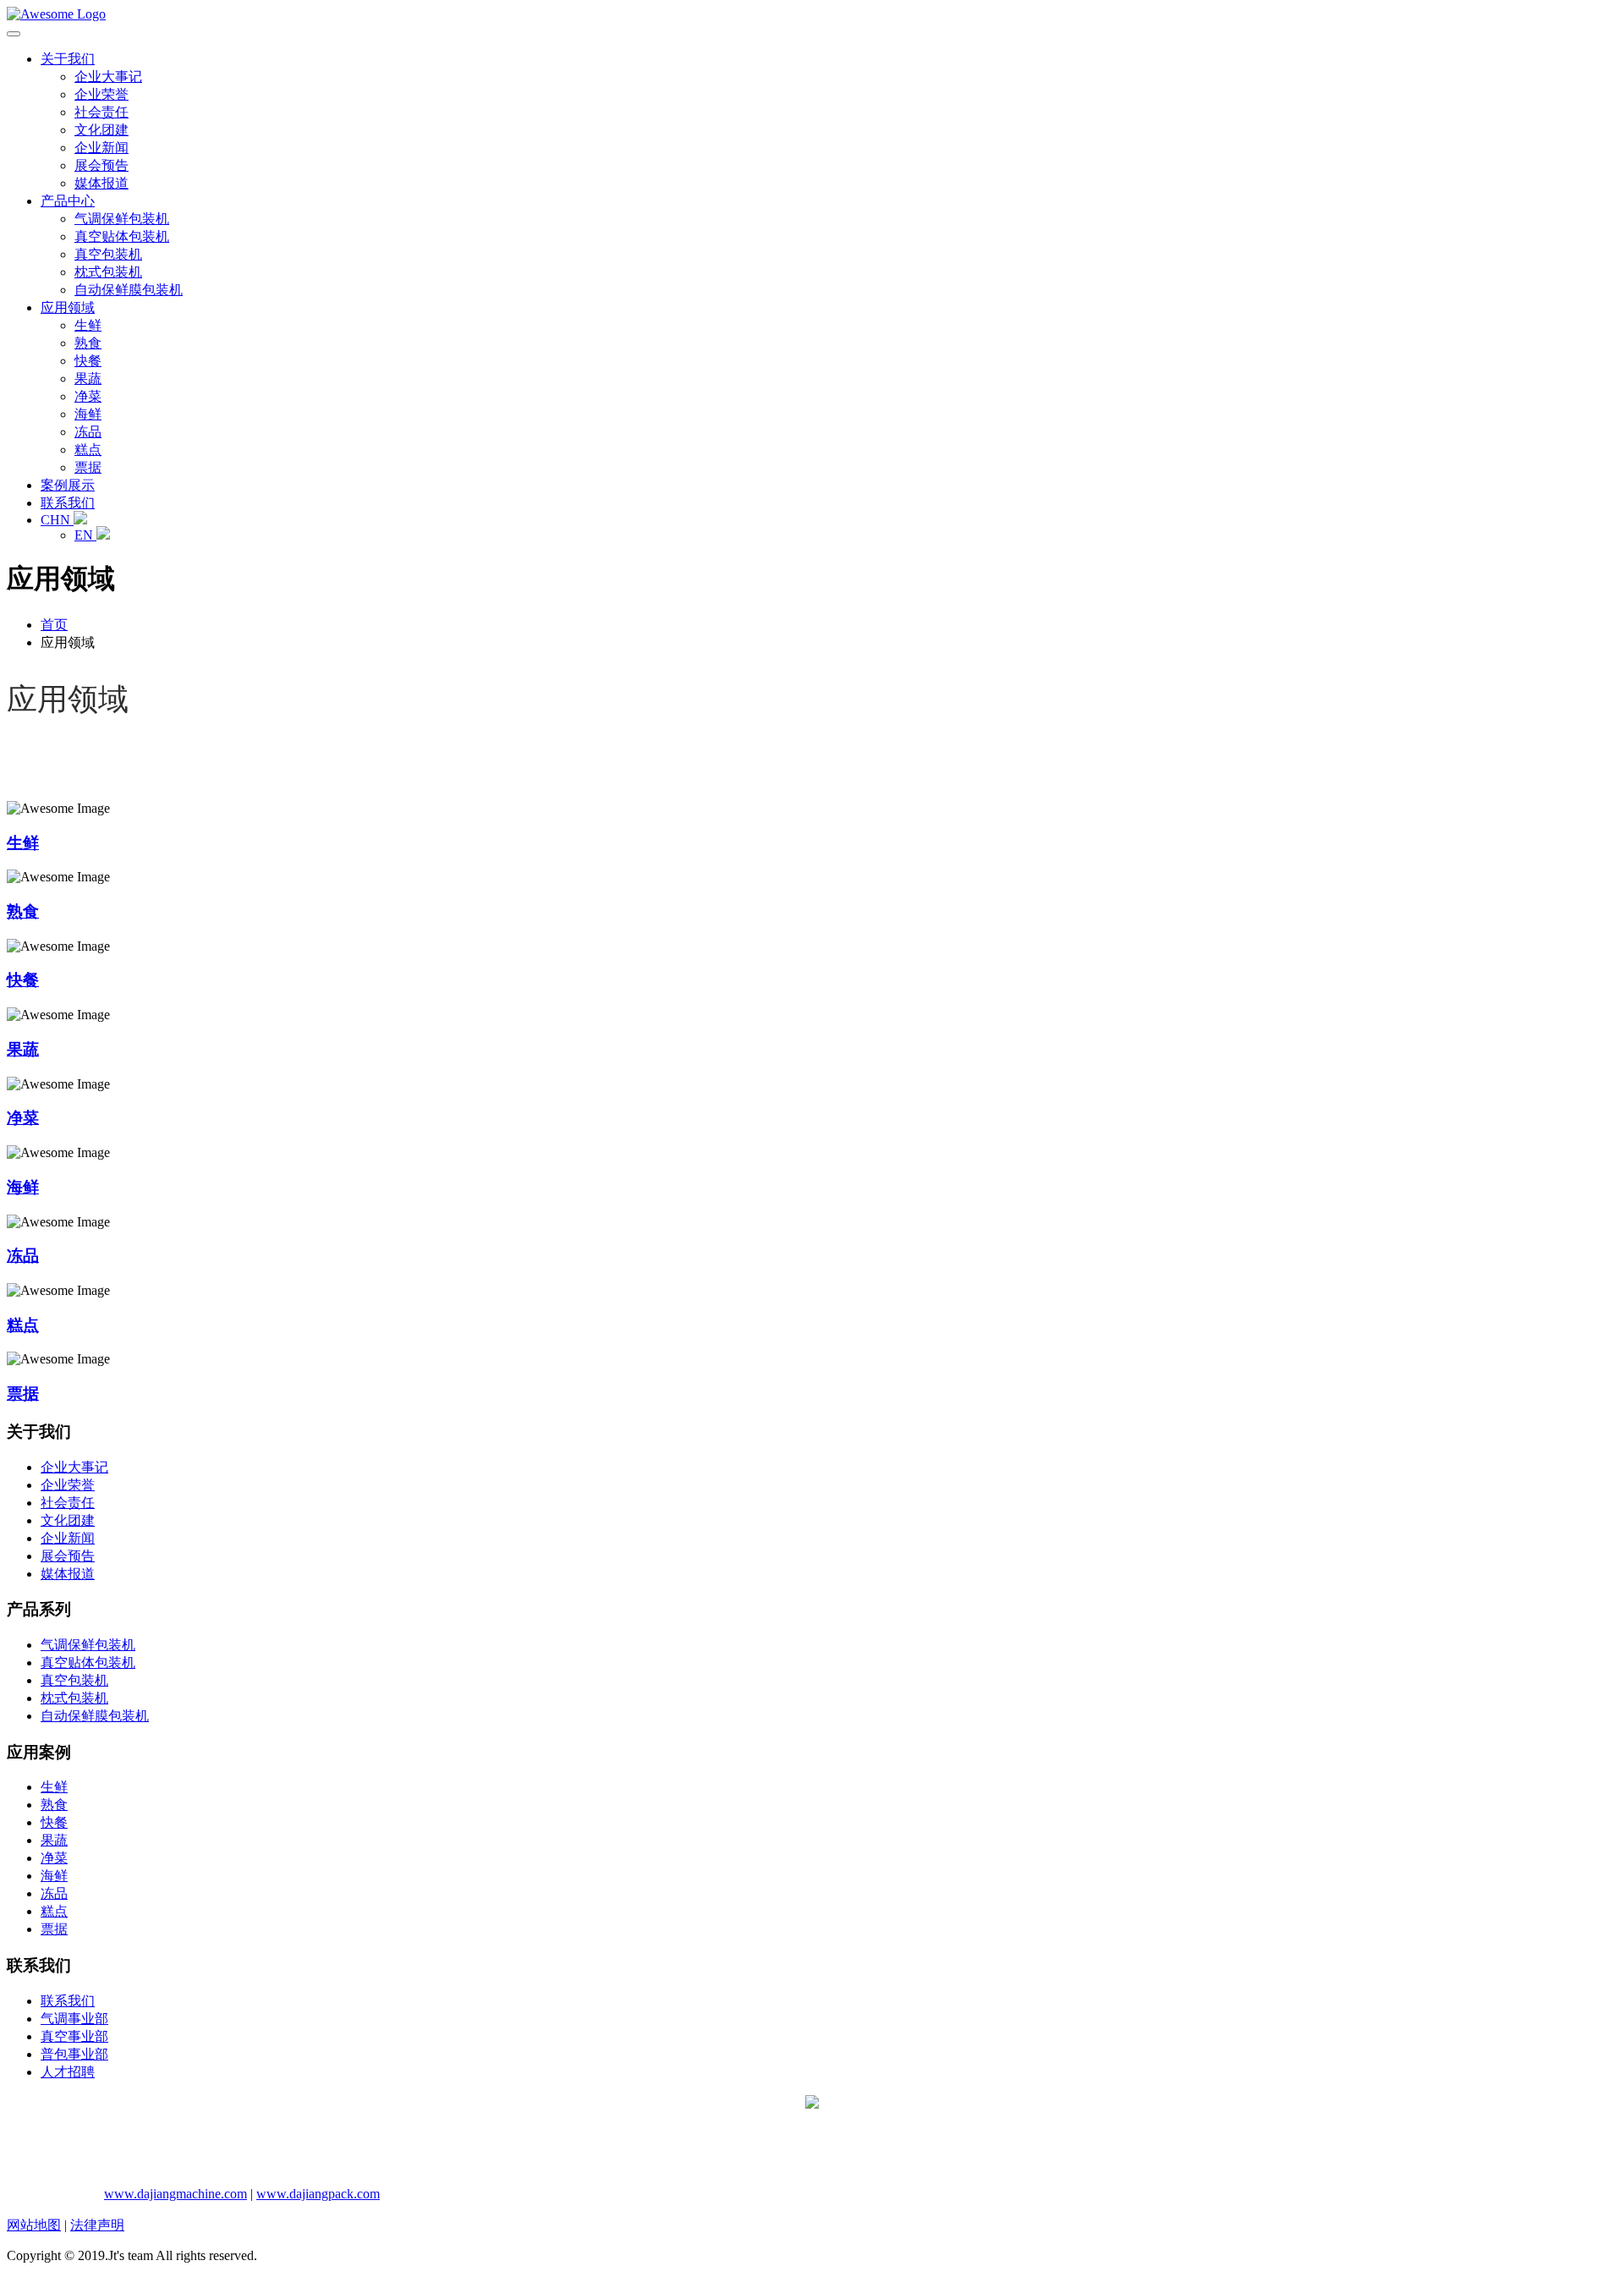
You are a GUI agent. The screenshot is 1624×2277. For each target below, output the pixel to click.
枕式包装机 (108, 272)
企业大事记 (108, 77)
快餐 (88, 361)
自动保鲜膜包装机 (129, 290)
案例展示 (68, 485)
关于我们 (68, 59)
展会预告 (101, 165)
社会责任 (101, 112)
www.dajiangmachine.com (176, 2194)
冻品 (88, 432)
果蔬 (88, 379)
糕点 (88, 450)
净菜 (88, 396)
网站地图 (34, 2225)
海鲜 (88, 414)
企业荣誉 (101, 94)
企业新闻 (101, 148)
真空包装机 (108, 254)
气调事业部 (74, 2019)
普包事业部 (74, 2054)
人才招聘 (68, 2072)
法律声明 (97, 2225)
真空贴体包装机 (122, 236)
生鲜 (88, 325)
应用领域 (68, 307)
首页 (54, 625)
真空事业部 (74, 2036)
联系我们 (68, 503)
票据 (88, 467)
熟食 (88, 343)
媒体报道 (101, 183)
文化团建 (101, 130)
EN (85, 535)
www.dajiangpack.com (318, 2194)
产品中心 (68, 201)
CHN (57, 520)
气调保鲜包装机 (122, 219)
